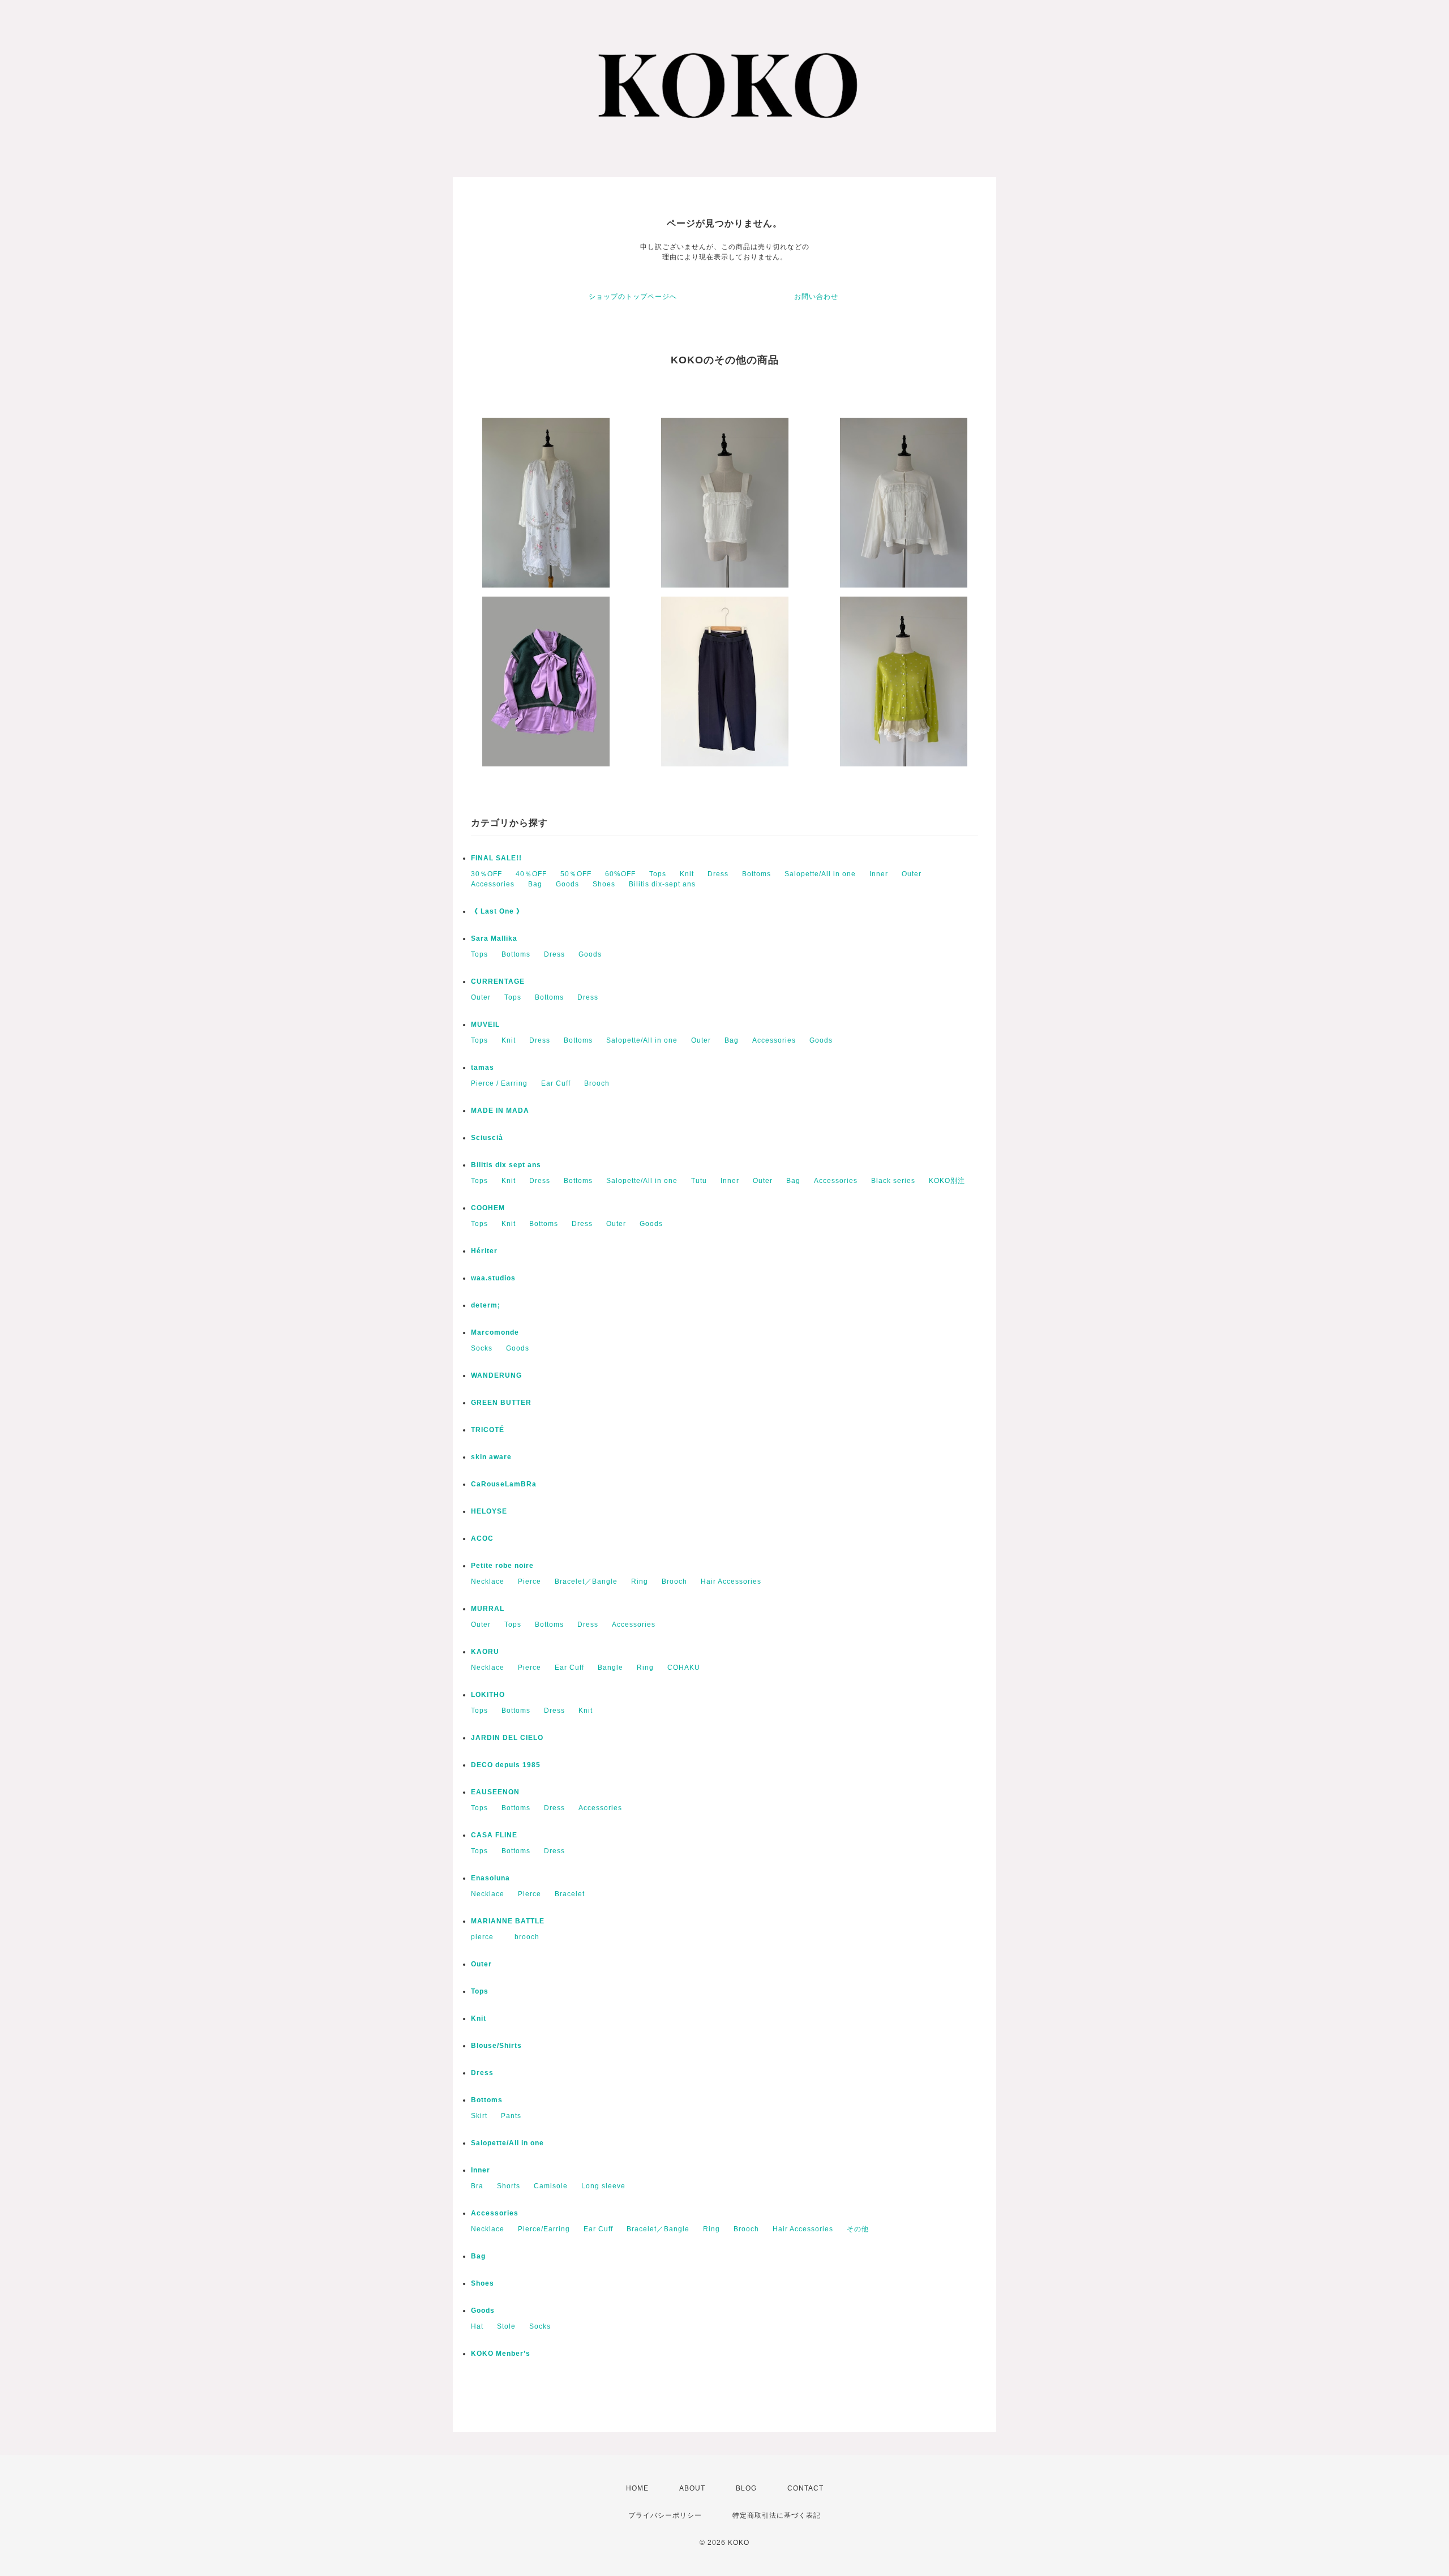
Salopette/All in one (820, 874)
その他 (858, 2229)
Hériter (484, 1251)
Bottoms (756, 874)
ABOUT (692, 2488)
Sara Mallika (494, 938)
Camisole (551, 2186)
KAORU (485, 1652)
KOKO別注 (947, 1181)
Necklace (488, 1581)
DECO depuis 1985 (506, 1765)
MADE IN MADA (500, 1111)
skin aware (491, 1457)
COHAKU (684, 1668)
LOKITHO (488, 1695)
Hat (477, 2326)
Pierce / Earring (499, 1083)
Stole (506, 2326)
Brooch (597, 1083)
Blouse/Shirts (496, 2046)
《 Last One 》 (497, 911)
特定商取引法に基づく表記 (777, 2515)
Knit (687, 874)
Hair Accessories (731, 1581)
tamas (483, 1068)
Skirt (479, 2116)
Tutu (699, 1181)
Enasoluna (490, 1878)
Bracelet (570, 1894)
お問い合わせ (816, 297)
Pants (511, 2116)
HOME (637, 2488)
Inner (879, 874)
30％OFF (486, 874)
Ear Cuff (556, 1083)
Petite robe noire (502, 1566)
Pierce (530, 1581)
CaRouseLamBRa (504, 1484)
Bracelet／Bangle (586, 1581)
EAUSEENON (495, 1792)
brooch (527, 1937)
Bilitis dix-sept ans (662, 884)
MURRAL (488, 1609)
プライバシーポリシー (665, 2515)
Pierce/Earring (544, 2229)
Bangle (610, 1668)
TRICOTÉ (488, 1430)
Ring (640, 1581)
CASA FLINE (494, 1835)
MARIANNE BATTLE (508, 1921)
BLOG (746, 2488)
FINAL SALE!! (496, 858)
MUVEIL (485, 1025)
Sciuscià (487, 1138)
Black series (893, 1181)
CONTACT (805, 2488)
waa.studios (493, 1278)
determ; (486, 1305)
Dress (718, 874)
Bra (477, 2186)
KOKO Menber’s (501, 2354)
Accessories (493, 884)
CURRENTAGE (498, 981)
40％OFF (531, 874)
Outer (912, 874)
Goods (567, 884)
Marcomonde (495, 1332)
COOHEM (488, 1208)
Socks (482, 1348)
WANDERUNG (496, 1375)
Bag (535, 884)
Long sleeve (603, 2186)
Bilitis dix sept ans (506, 1165)
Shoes (604, 884)
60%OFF (620, 874)
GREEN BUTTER (501, 1403)
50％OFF (576, 874)
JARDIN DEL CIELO (507, 1738)
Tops (658, 874)
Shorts (509, 2186)
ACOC (482, 1538)
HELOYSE (489, 1511)
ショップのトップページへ (633, 297)
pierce (486, 1937)
